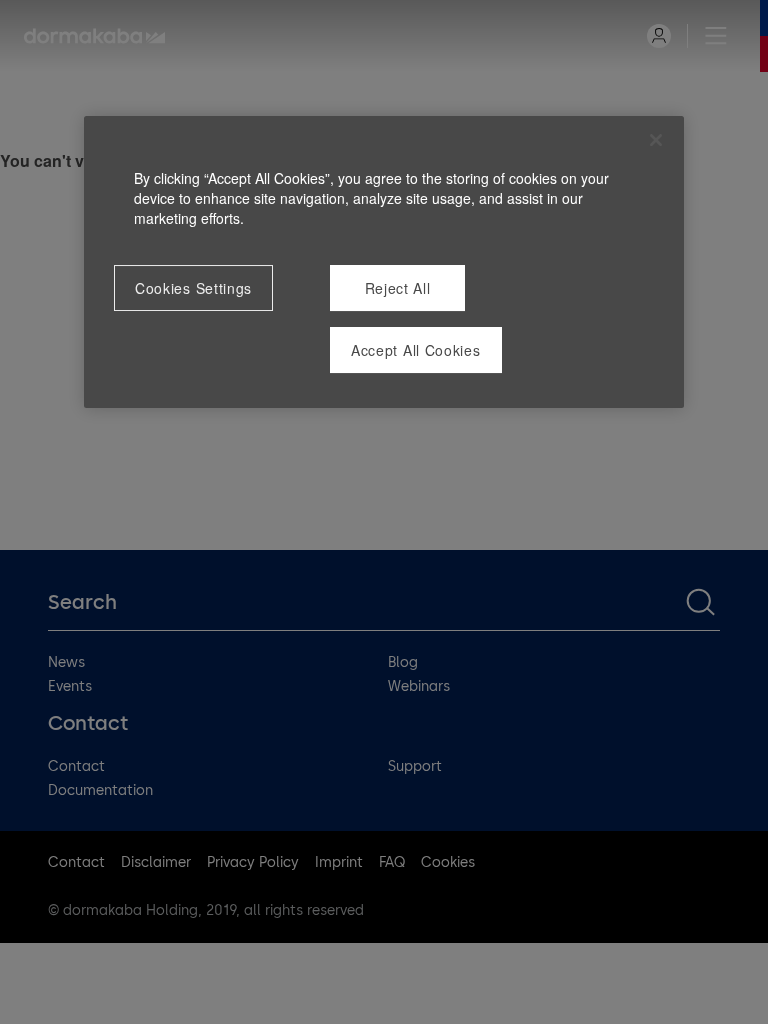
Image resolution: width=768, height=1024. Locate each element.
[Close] (656, 140)
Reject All (398, 288)
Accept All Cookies (416, 350)
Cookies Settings (193, 288)
